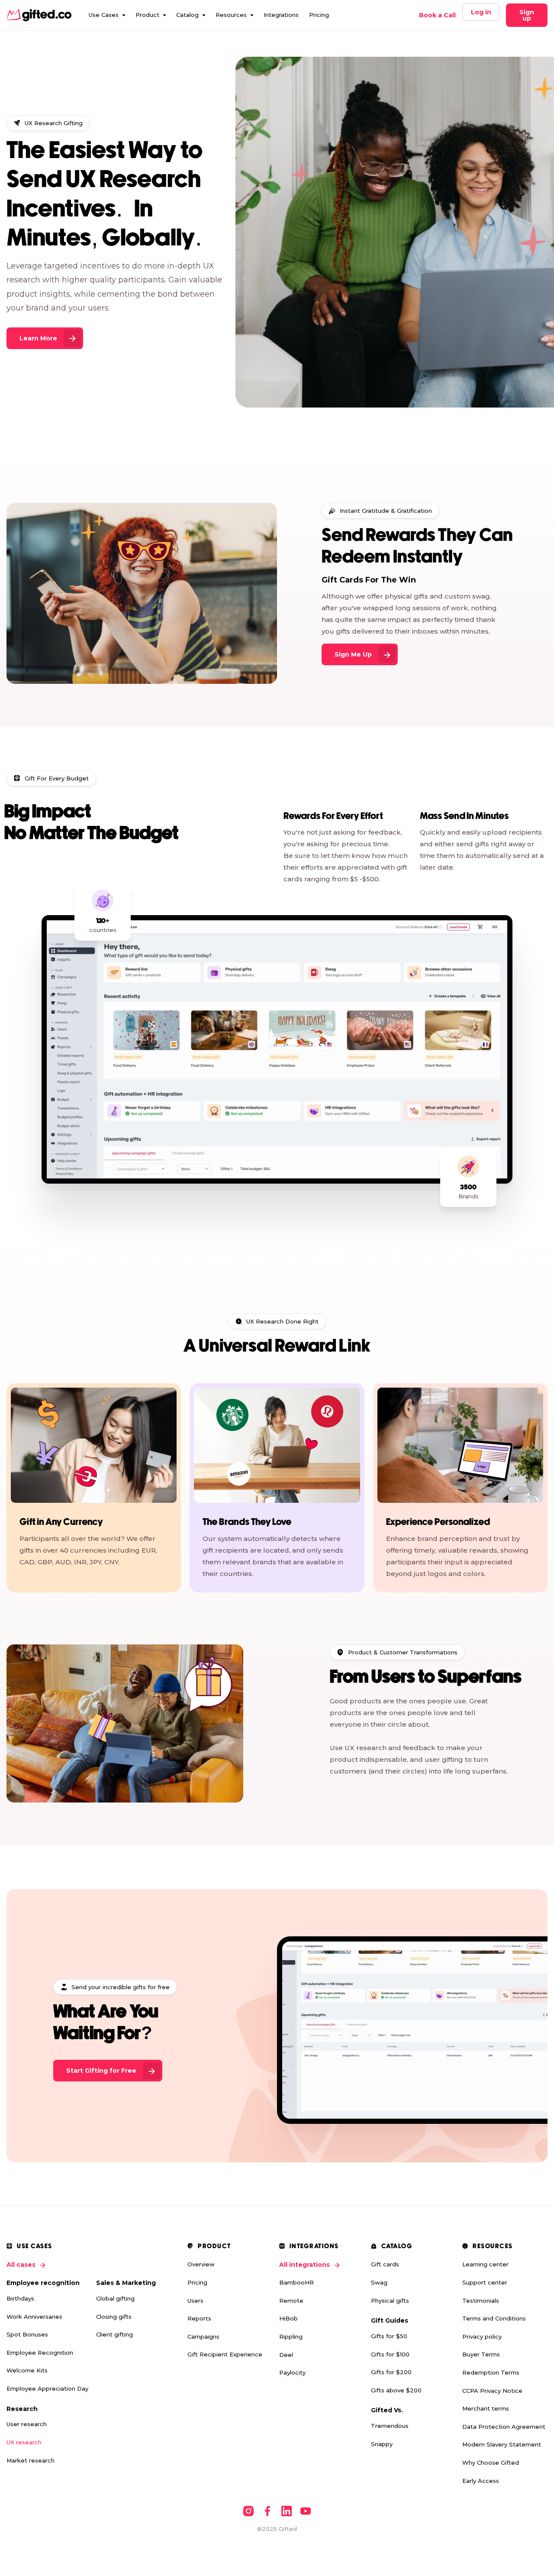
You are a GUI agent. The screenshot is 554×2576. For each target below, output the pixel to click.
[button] (107, 15)
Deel (286, 2355)
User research (27, 2424)
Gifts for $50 (389, 2336)
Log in (481, 12)
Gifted (288, 2529)
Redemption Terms (491, 2372)
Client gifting (114, 2334)
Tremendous (390, 2426)
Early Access (481, 2481)
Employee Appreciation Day (47, 2388)
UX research (24, 2442)
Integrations (281, 15)
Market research (31, 2460)
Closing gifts (114, 2317)
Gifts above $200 (396, 2390)
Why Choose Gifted (491, 2463)
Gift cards (385, 2264)
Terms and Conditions (494, 2318)
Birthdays (20, 2298)
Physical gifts (390, 2301)
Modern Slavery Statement (502, 2444)
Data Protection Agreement (504, 2427)
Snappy (382, 2444)
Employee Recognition (40, 2353)
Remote (291, 2301)
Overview (201, 2264)
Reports (199, 2318)
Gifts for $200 (391, 2372)
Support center (485, 2282)
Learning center (485, 2264)
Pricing (319, 15)
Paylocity (292, 2372)
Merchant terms (486, 2408)
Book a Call (437, 15)
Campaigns (203, 2337)
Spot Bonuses (27, 2334)
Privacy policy (482, 2337)
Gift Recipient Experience (225, 2354)
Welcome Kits (27, 2370)
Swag (379, 2282)
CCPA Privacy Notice (492, 2391)
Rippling (291, 2337)
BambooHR (296, 2282)
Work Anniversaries (34, 2317)
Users (195, 2301)
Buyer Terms (481, 2354)
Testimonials (481, 2301)
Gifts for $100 (390, 2354)
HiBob (288, 2318)
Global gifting (115, 2298)
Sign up (527, 15)
